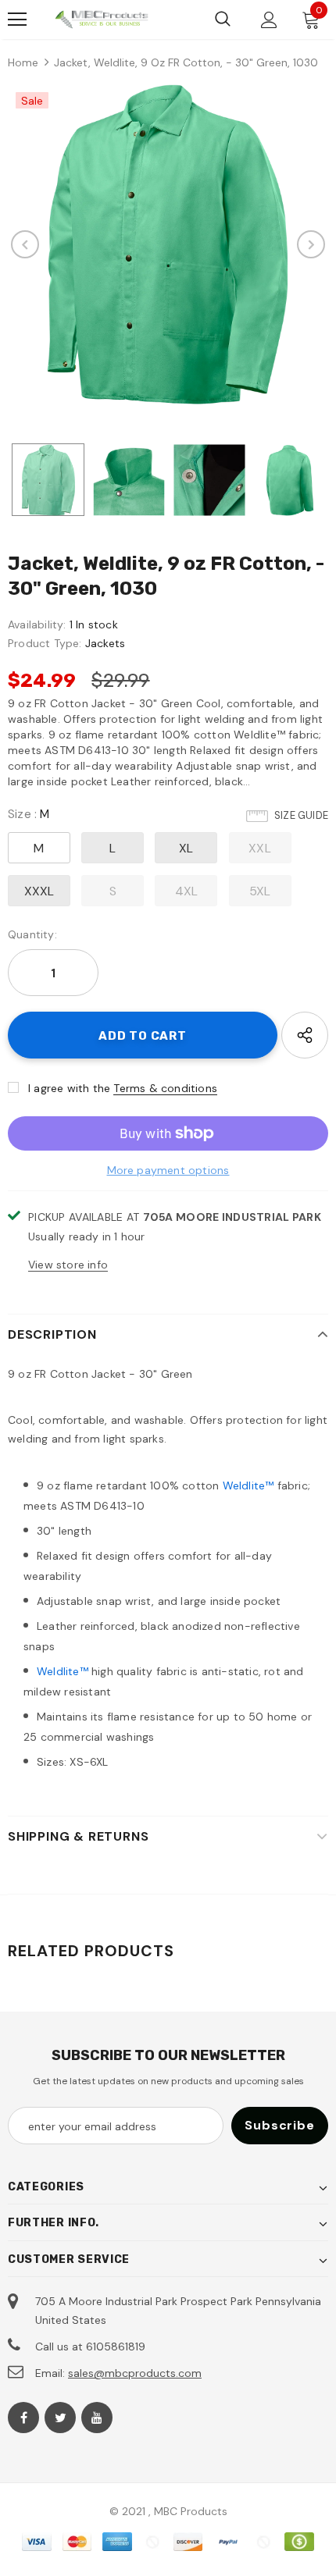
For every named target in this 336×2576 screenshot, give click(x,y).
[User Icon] (269, 20)
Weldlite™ (248, 1485)
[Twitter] (60, 2418)
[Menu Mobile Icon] (17, 20)
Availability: (37, 624)
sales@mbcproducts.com (135, 2373)
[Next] (311, 244)
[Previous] (25, 244)
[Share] (305, 1035)
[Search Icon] (223, 20)
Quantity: (32, 934)
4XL (187, 891)
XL (186, 848)
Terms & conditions (165, 1088)
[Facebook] (23, 2418)
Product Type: (45, 643)
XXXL (39, 891)
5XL (260, 891)
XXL (260, 848)
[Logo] (102, 19)
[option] (168, 244)
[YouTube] (97, 2418)
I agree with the (69, 1088)
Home (23, 62)
